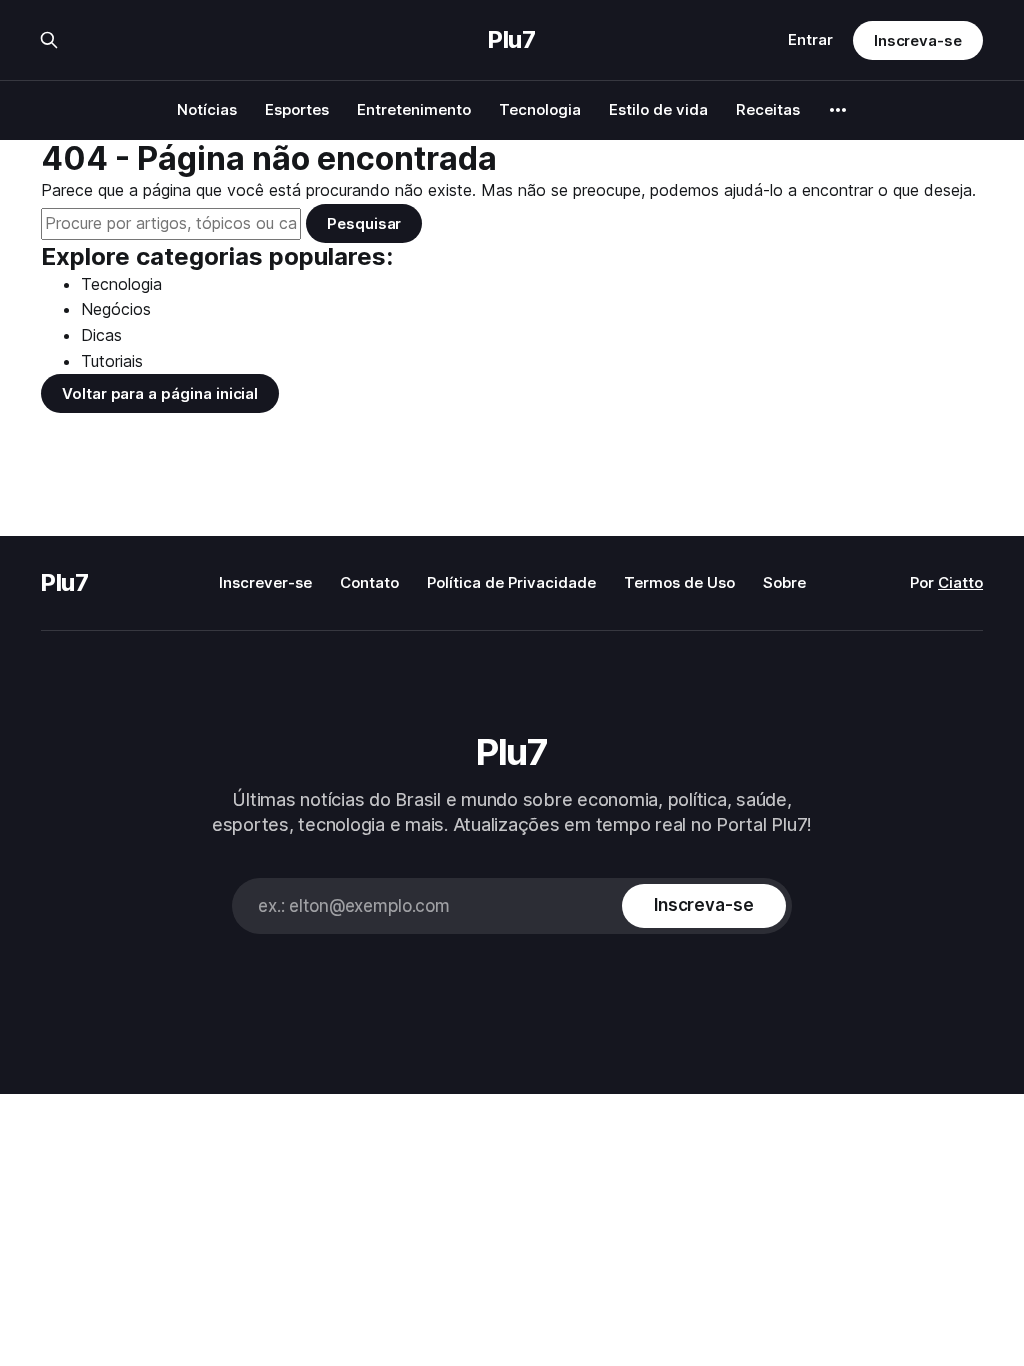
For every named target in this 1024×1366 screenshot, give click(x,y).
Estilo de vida (658, 109)
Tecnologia (540, 109)
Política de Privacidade (511, 582)
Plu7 (512, 40)
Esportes (297, 109)
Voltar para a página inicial (160, 393)
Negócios (116, 309)
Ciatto (960, 582)
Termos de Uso (679, 582)
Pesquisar (364, 223)
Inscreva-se (918, 40)
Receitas (768, 109)
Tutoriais (112, 361)
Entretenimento (414, 109)
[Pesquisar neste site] (49, 40)
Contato (369, 582)
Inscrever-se (265, 582)
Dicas (101, 335)
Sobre (784, 582)
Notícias (207, 109)
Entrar (810, 39)
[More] (838, 110)
